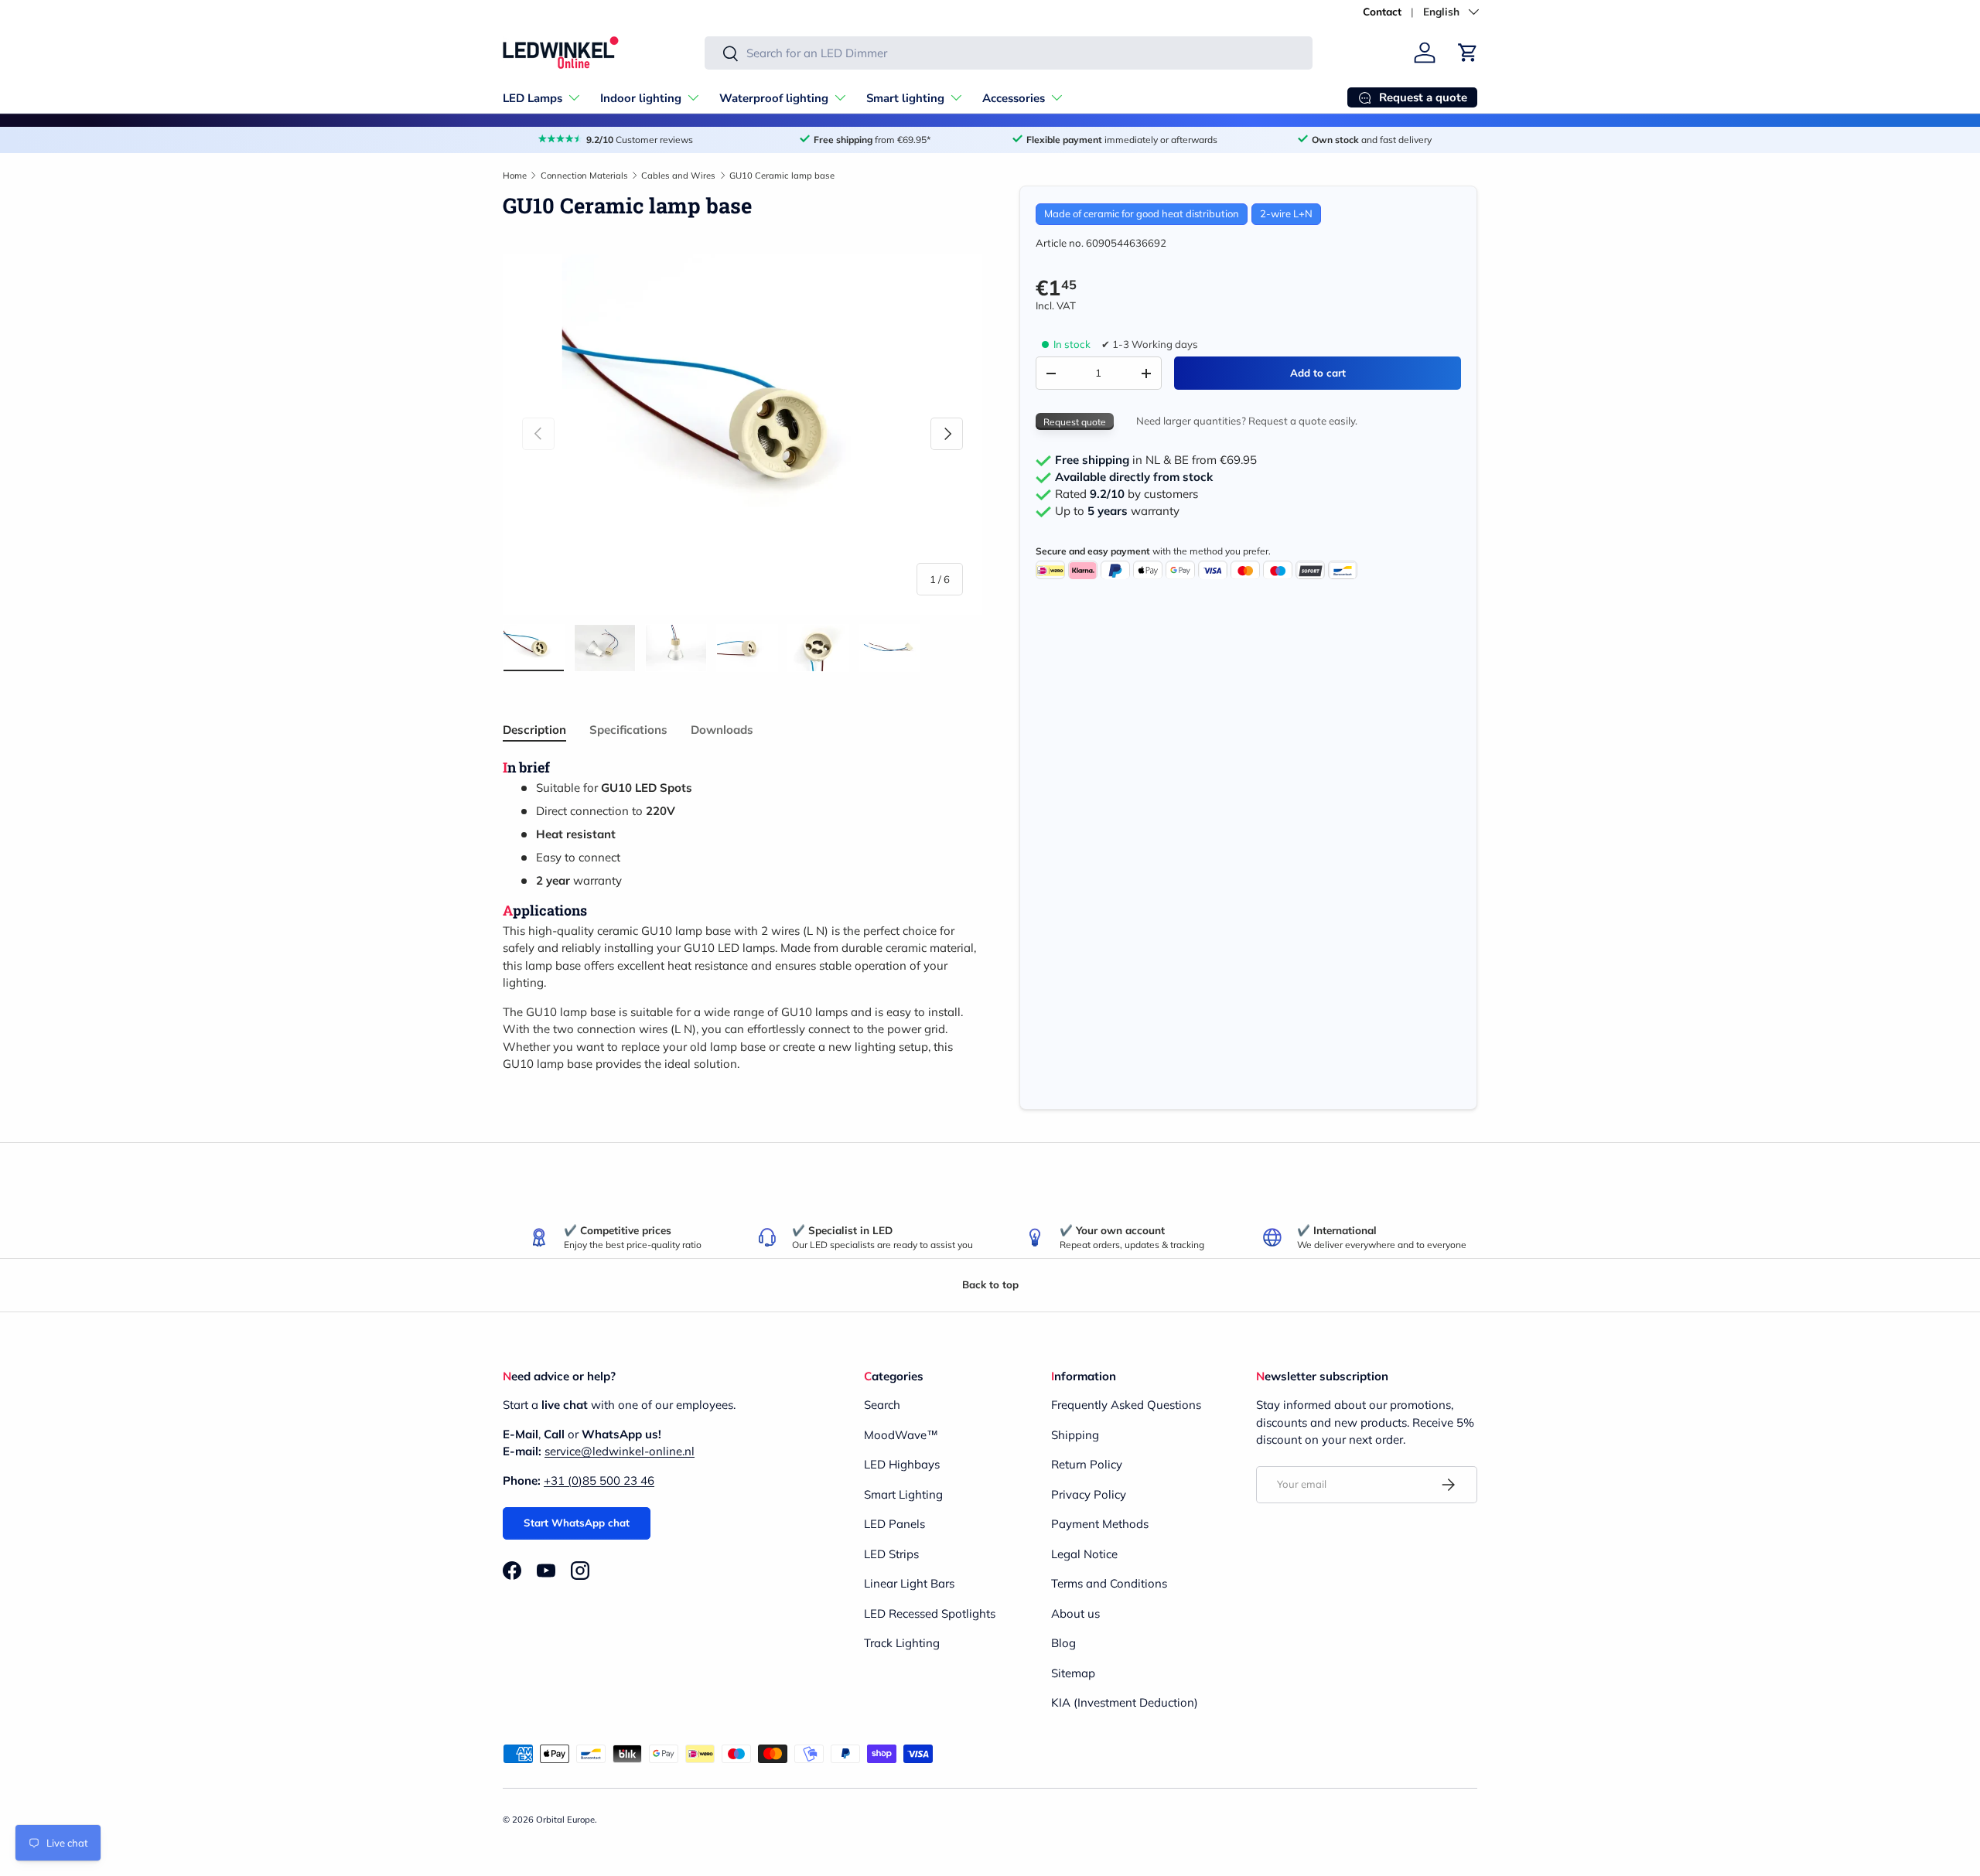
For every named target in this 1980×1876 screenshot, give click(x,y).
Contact (1382, 11)
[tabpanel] (742, 916)
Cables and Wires (678, 176)
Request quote (1075, 422)
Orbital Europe (565, 1820)
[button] (1468, 53)
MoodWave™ (901, 1435)
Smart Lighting (903, 1494)
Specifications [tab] (628, 730)
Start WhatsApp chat (577, 1523)
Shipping (1075, 1435)
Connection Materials (584, 176)
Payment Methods (1100, 1524)
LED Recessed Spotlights (930, 1613)
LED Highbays (902, 1464)
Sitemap (1073, 1673)
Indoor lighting (641, 98)
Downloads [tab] (722, 730)
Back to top (990, 1284)
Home (515, 176)
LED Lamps (533, 98)
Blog (1063, 1643)
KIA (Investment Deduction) (1125, 1702)
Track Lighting (902, 1643)
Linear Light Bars (909, 1583)
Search (882, 1405)
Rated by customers (1127, 495)
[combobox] (1009, 53)
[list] (742, 434)
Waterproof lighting (774, 98)
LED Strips (891, 1554)
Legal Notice (1084, 1554)
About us (1075, 1613)
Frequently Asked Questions (1126, 1405)
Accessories (1014, 98)
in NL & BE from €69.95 (1156, 461)
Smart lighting (905, 98)
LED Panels (894, 1524)
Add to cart (1318, 373)
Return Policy (1087, 1464)
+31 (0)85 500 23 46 (599, 1480)
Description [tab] (534, 730)
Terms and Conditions (1109, 1583)
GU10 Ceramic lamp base (782, 176)
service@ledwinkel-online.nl (620, 1451)
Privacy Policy (1089, 1494)
